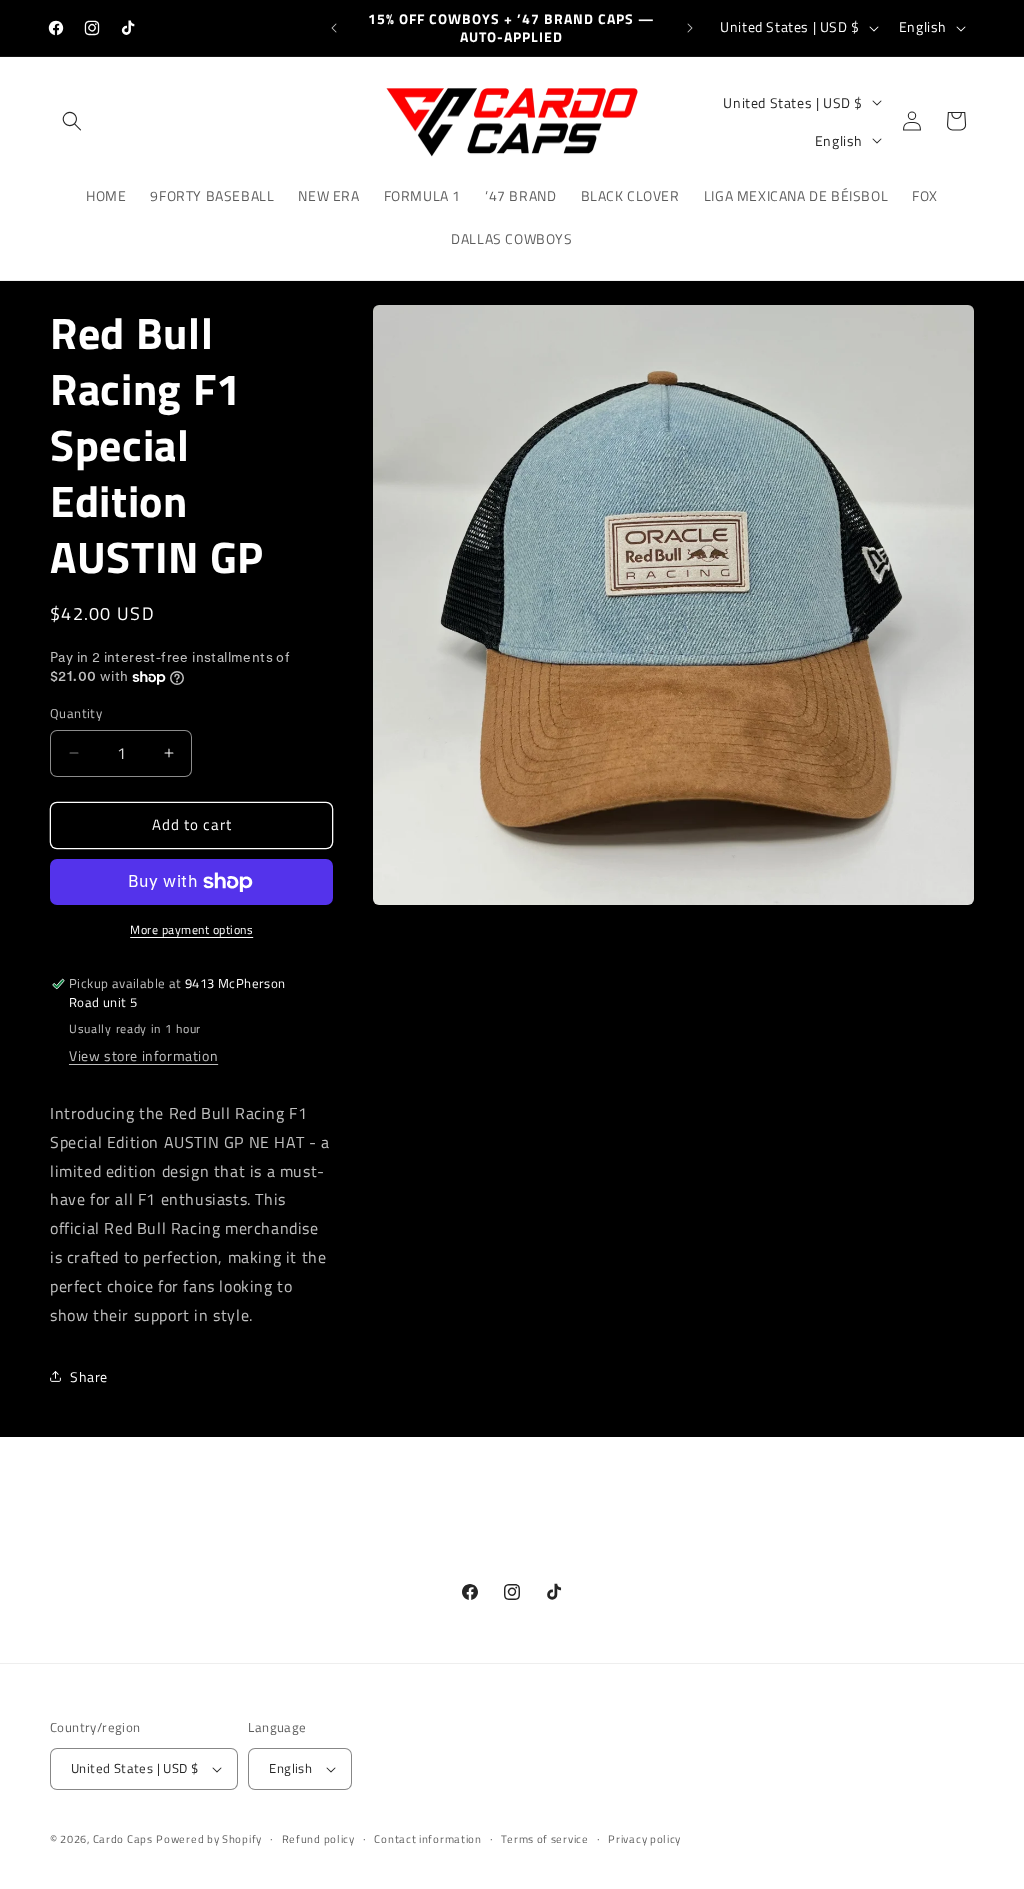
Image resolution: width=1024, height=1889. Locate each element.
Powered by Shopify (209, 1839)
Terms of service (544, 1839)
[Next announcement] (690, 28)
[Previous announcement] (334, 28)
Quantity (76, 713)
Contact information (427, 1839)
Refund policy (318, 1839)
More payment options (191, 930)
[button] (72, 121)
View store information (143, 1055)
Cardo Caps (123, 1839)
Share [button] (89, 1376)
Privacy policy (644, 1839)
